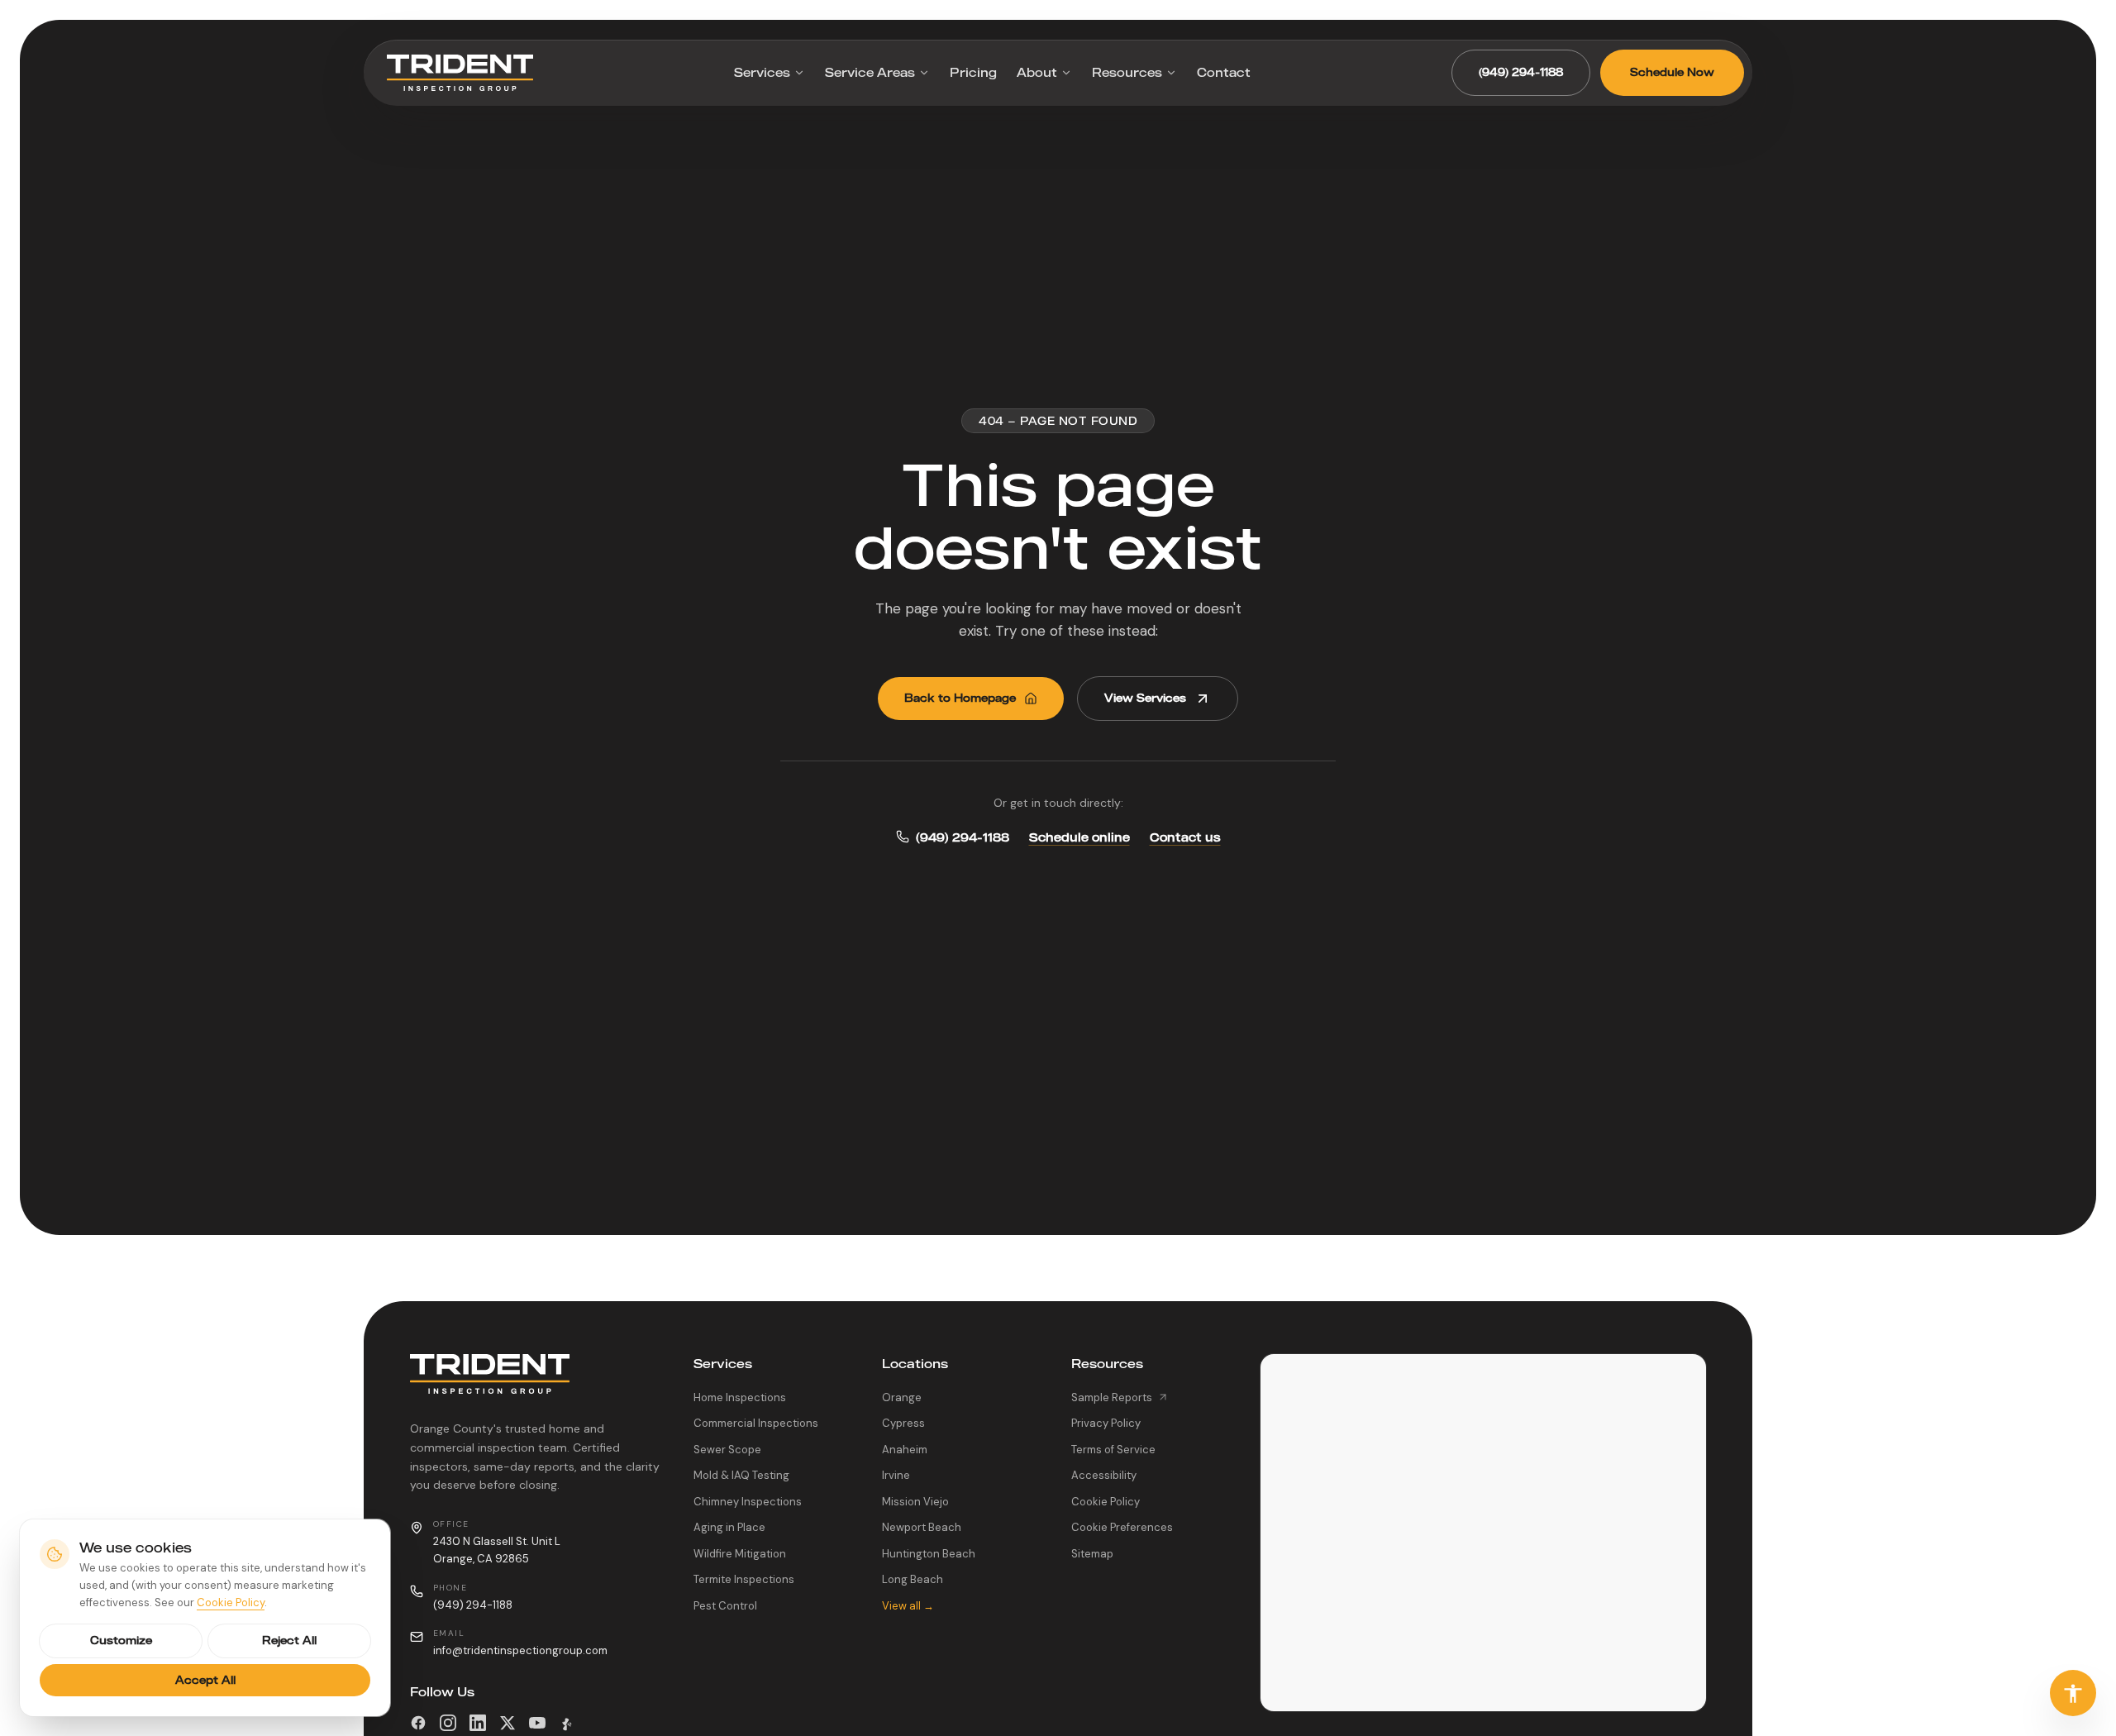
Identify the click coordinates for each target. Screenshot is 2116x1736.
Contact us (1185, 837)
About (1037, 72)
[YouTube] (537, 1723)
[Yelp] (567, 1723)
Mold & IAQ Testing (741, 1475)
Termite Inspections (744, 1579)
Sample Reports (1112, 1397)
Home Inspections (740, 1397)
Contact (1224, 72)
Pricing (973, 72)
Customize (121, 1640)
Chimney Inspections (748, 1502)
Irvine (896, 1475)
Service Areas (870, 72)
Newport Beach (922, 1527)
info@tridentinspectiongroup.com (520, 1650)
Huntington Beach (929, 1554)
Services (762, 72)
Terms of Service (1113, 1450)
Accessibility (1104, 1475)
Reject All (289, 1640)
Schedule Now (1672, 72)
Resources (1127, 72)
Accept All (205, 1680)
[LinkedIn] (478, 1723)
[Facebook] (418, 1723)
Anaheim (905, 1450)
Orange (902, 1397)
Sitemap (1092, 1554)
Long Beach (913, 1579)
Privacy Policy (1106, 1423)
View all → (908, 1606)
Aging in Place (729, 1527)
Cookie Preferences (1122, 1527)
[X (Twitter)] (508, 1723)
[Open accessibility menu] (2073, 1693)
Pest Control (725, 1606)
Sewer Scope (727, 1450)
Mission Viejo (915, 1502)
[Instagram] (448, 1723)
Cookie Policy (1106, 1502)
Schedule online (1079, 837)
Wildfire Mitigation (740, 1554)
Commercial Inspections (756, 1423)
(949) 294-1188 (1521, 72)
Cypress (903, 1423)
